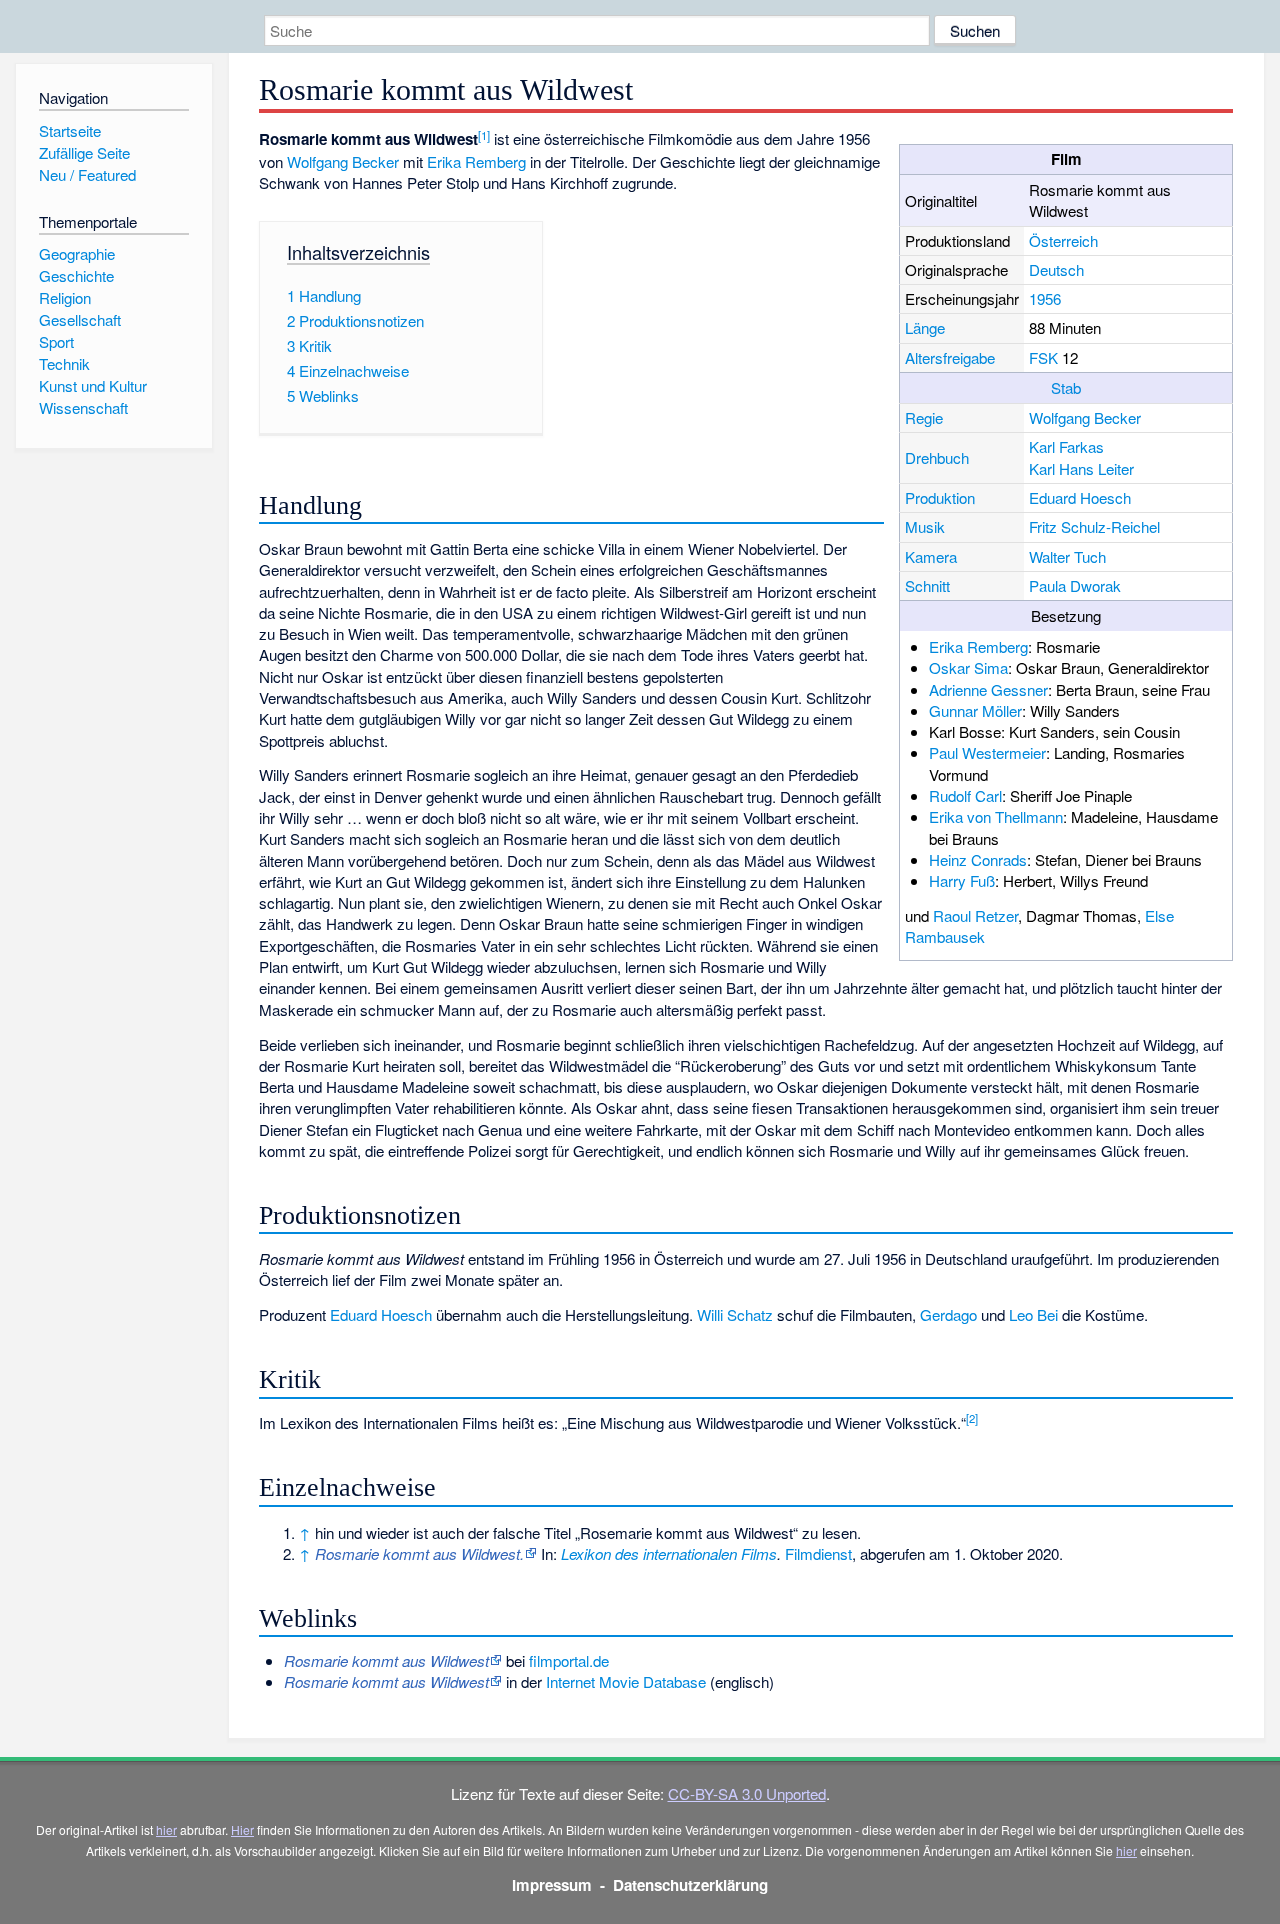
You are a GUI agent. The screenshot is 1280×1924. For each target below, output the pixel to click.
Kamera (931, 556)
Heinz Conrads (978, 859)
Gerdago (948, 1314)
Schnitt (927, 585)
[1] (484, 135)
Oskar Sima (968, 667)
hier (166, 1829)
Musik (925, 526)
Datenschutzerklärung (690, 1885)
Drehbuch (937, 457)
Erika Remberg (978, 646)
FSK (1043, 357)
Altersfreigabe (950, 357)
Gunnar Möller (975, 710)
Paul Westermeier (987, 752)
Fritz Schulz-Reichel (1094, 526)
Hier (242, 1829)
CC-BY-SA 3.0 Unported (747, 1793)
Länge (925, 327)
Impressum (552, 1885)
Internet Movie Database (626, 1681)
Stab (1066, 387)
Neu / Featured (87, 174)
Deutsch (1056, 269)
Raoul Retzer (975, 915)
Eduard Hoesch (1080, 497)
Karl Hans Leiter (1081, 468)
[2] (972, 1418)
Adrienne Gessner (988, 689)
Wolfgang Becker (1085, 417)
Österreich (1063, 240)
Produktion (940, 497)
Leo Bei (1033, 1314)
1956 (1045, 298)
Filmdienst (818, 1553)
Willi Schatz (735, 1314)
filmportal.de (569, 1660)
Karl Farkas (1066, 446)
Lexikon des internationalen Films (669, 1553)
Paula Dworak (1075, 585)
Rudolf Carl (965, 795)
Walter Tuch (1067, 556)
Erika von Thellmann (996, 816)
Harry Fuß (962, 880)
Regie (924, 417)
